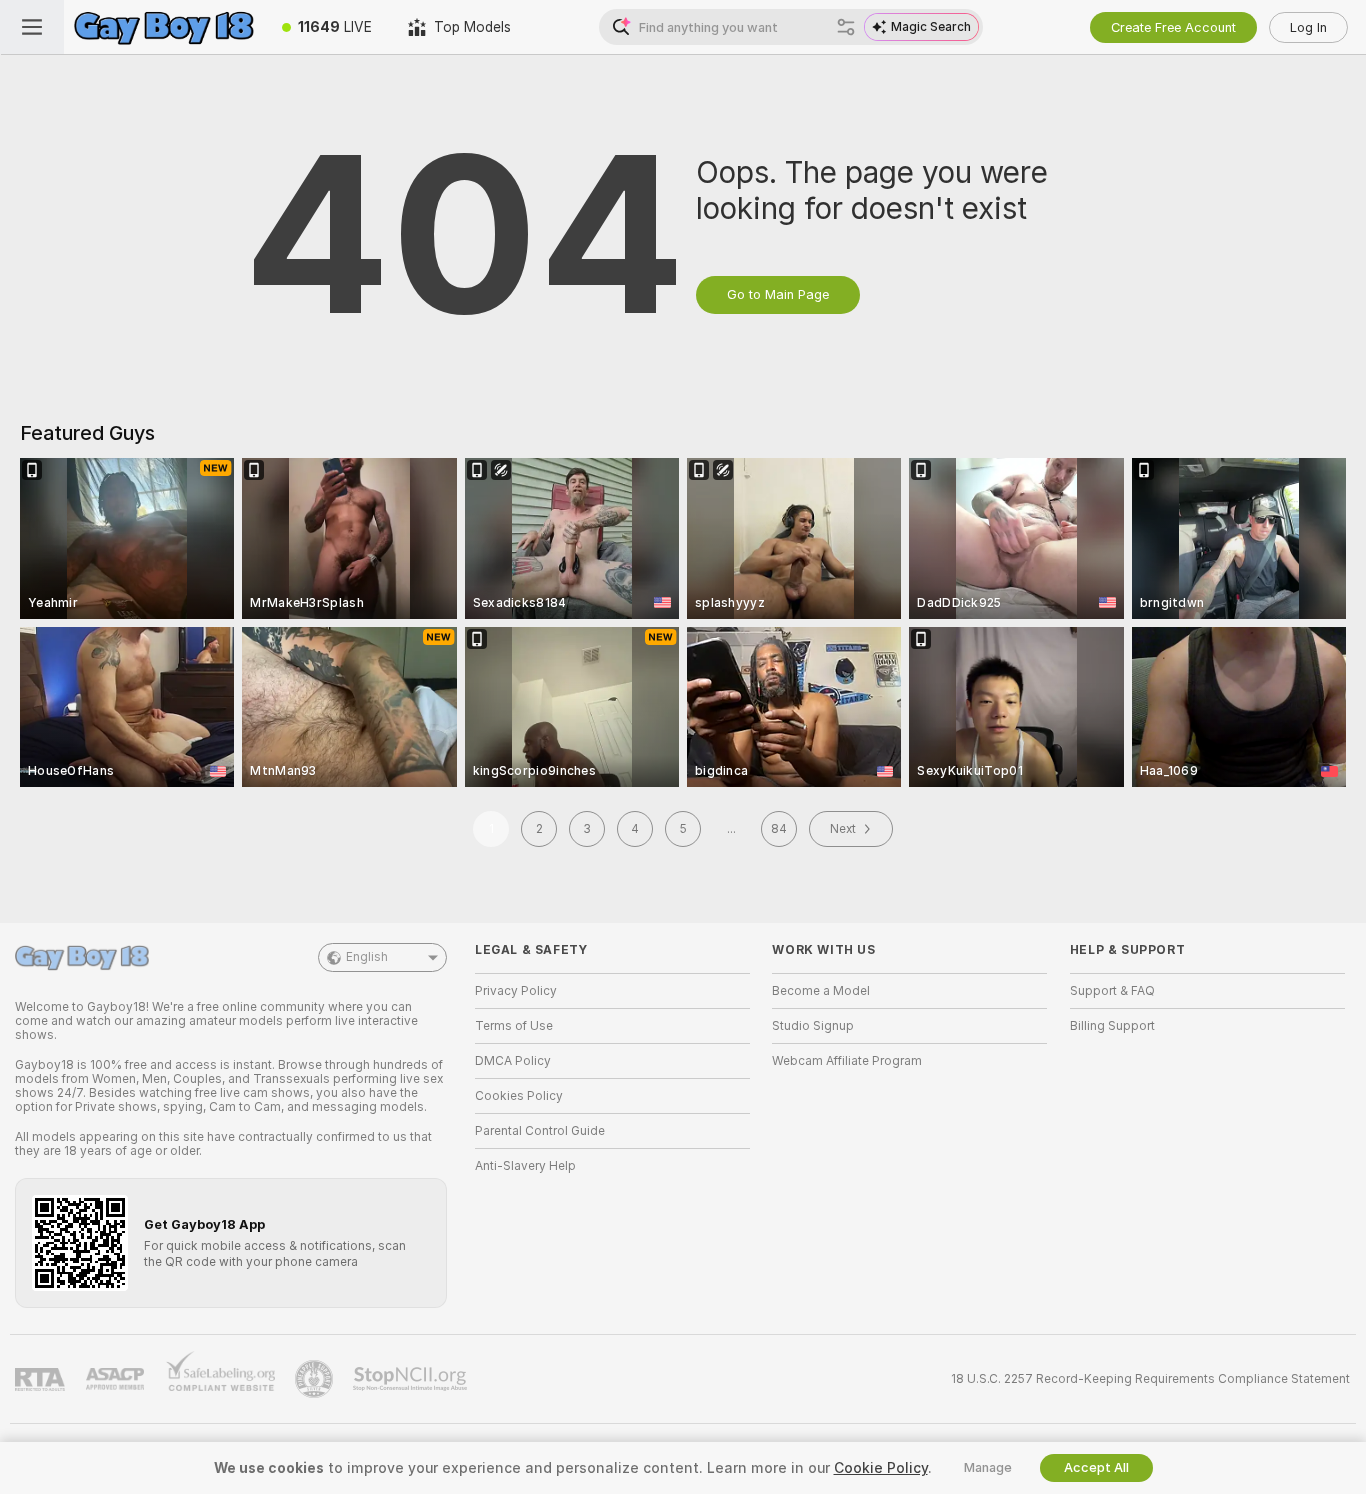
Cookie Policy (881, 1468)
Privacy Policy (516, 991)
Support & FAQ (1112, 991)
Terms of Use (514, 1026)
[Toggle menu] (32, 27)
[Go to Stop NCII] (412, 1379)
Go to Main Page (778, 294)
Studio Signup (813, 1026)
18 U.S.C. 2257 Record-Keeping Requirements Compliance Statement (1150, 1379)
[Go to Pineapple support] (316, 1379)
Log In (1308, 27)
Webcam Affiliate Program (847, 1061)
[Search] (846, 27)
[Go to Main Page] (164, 27)
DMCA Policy (513, 1061)
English (367, 957)
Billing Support (1112, 1026)
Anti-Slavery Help (525, 1166)
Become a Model (821, 991)
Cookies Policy (519, 1096)
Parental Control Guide (540, 1131)
